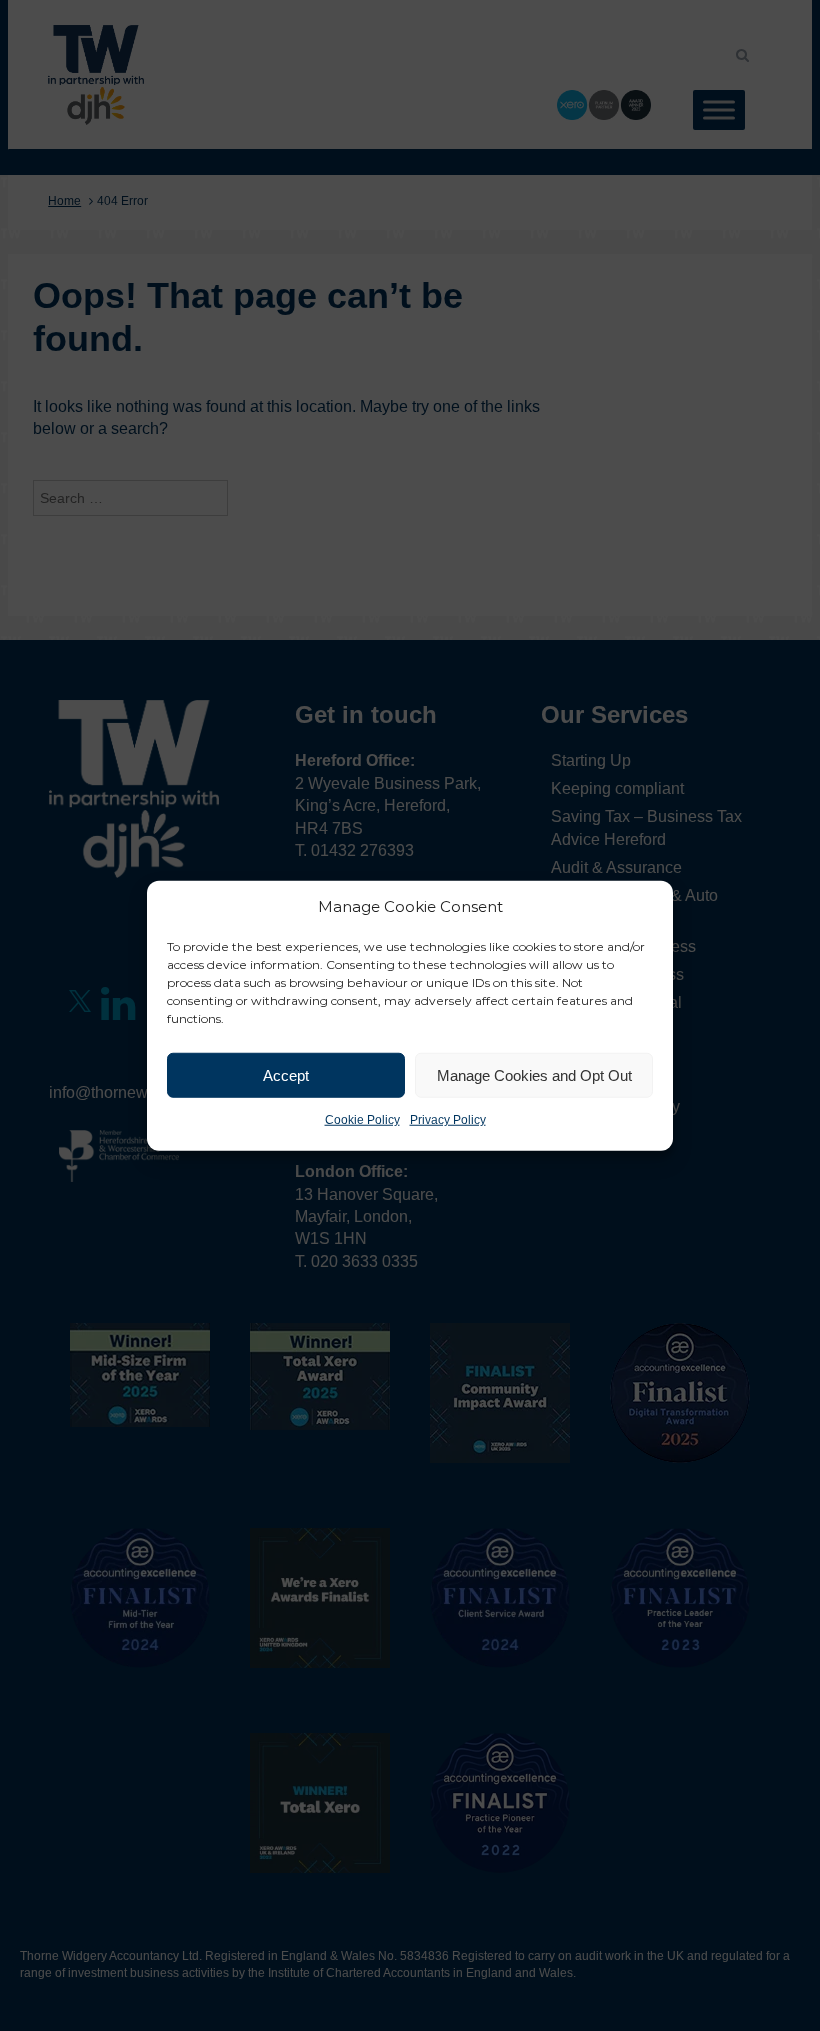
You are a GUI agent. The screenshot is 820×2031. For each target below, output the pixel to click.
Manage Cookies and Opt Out (534, 1074)
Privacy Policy (448, 1120)
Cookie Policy (362, 1120)
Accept (286, 1074)
